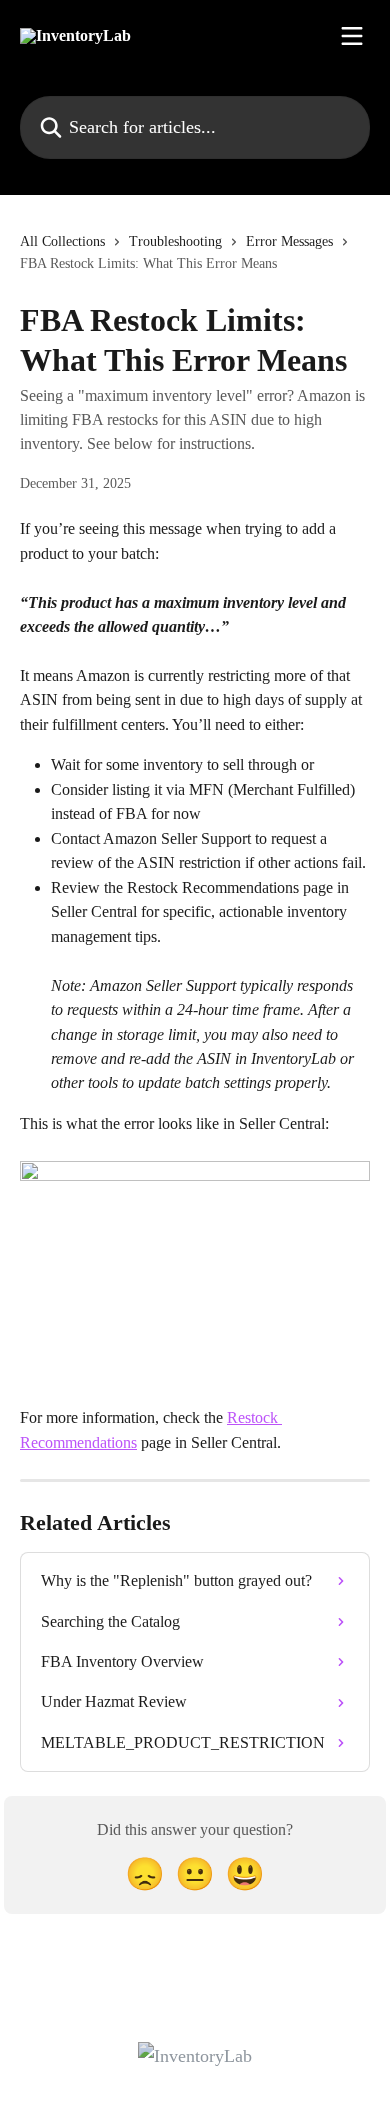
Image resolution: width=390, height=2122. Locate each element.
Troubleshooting (175, 241)
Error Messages (289, 241)
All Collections (62, 241)
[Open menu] (352, 36)
